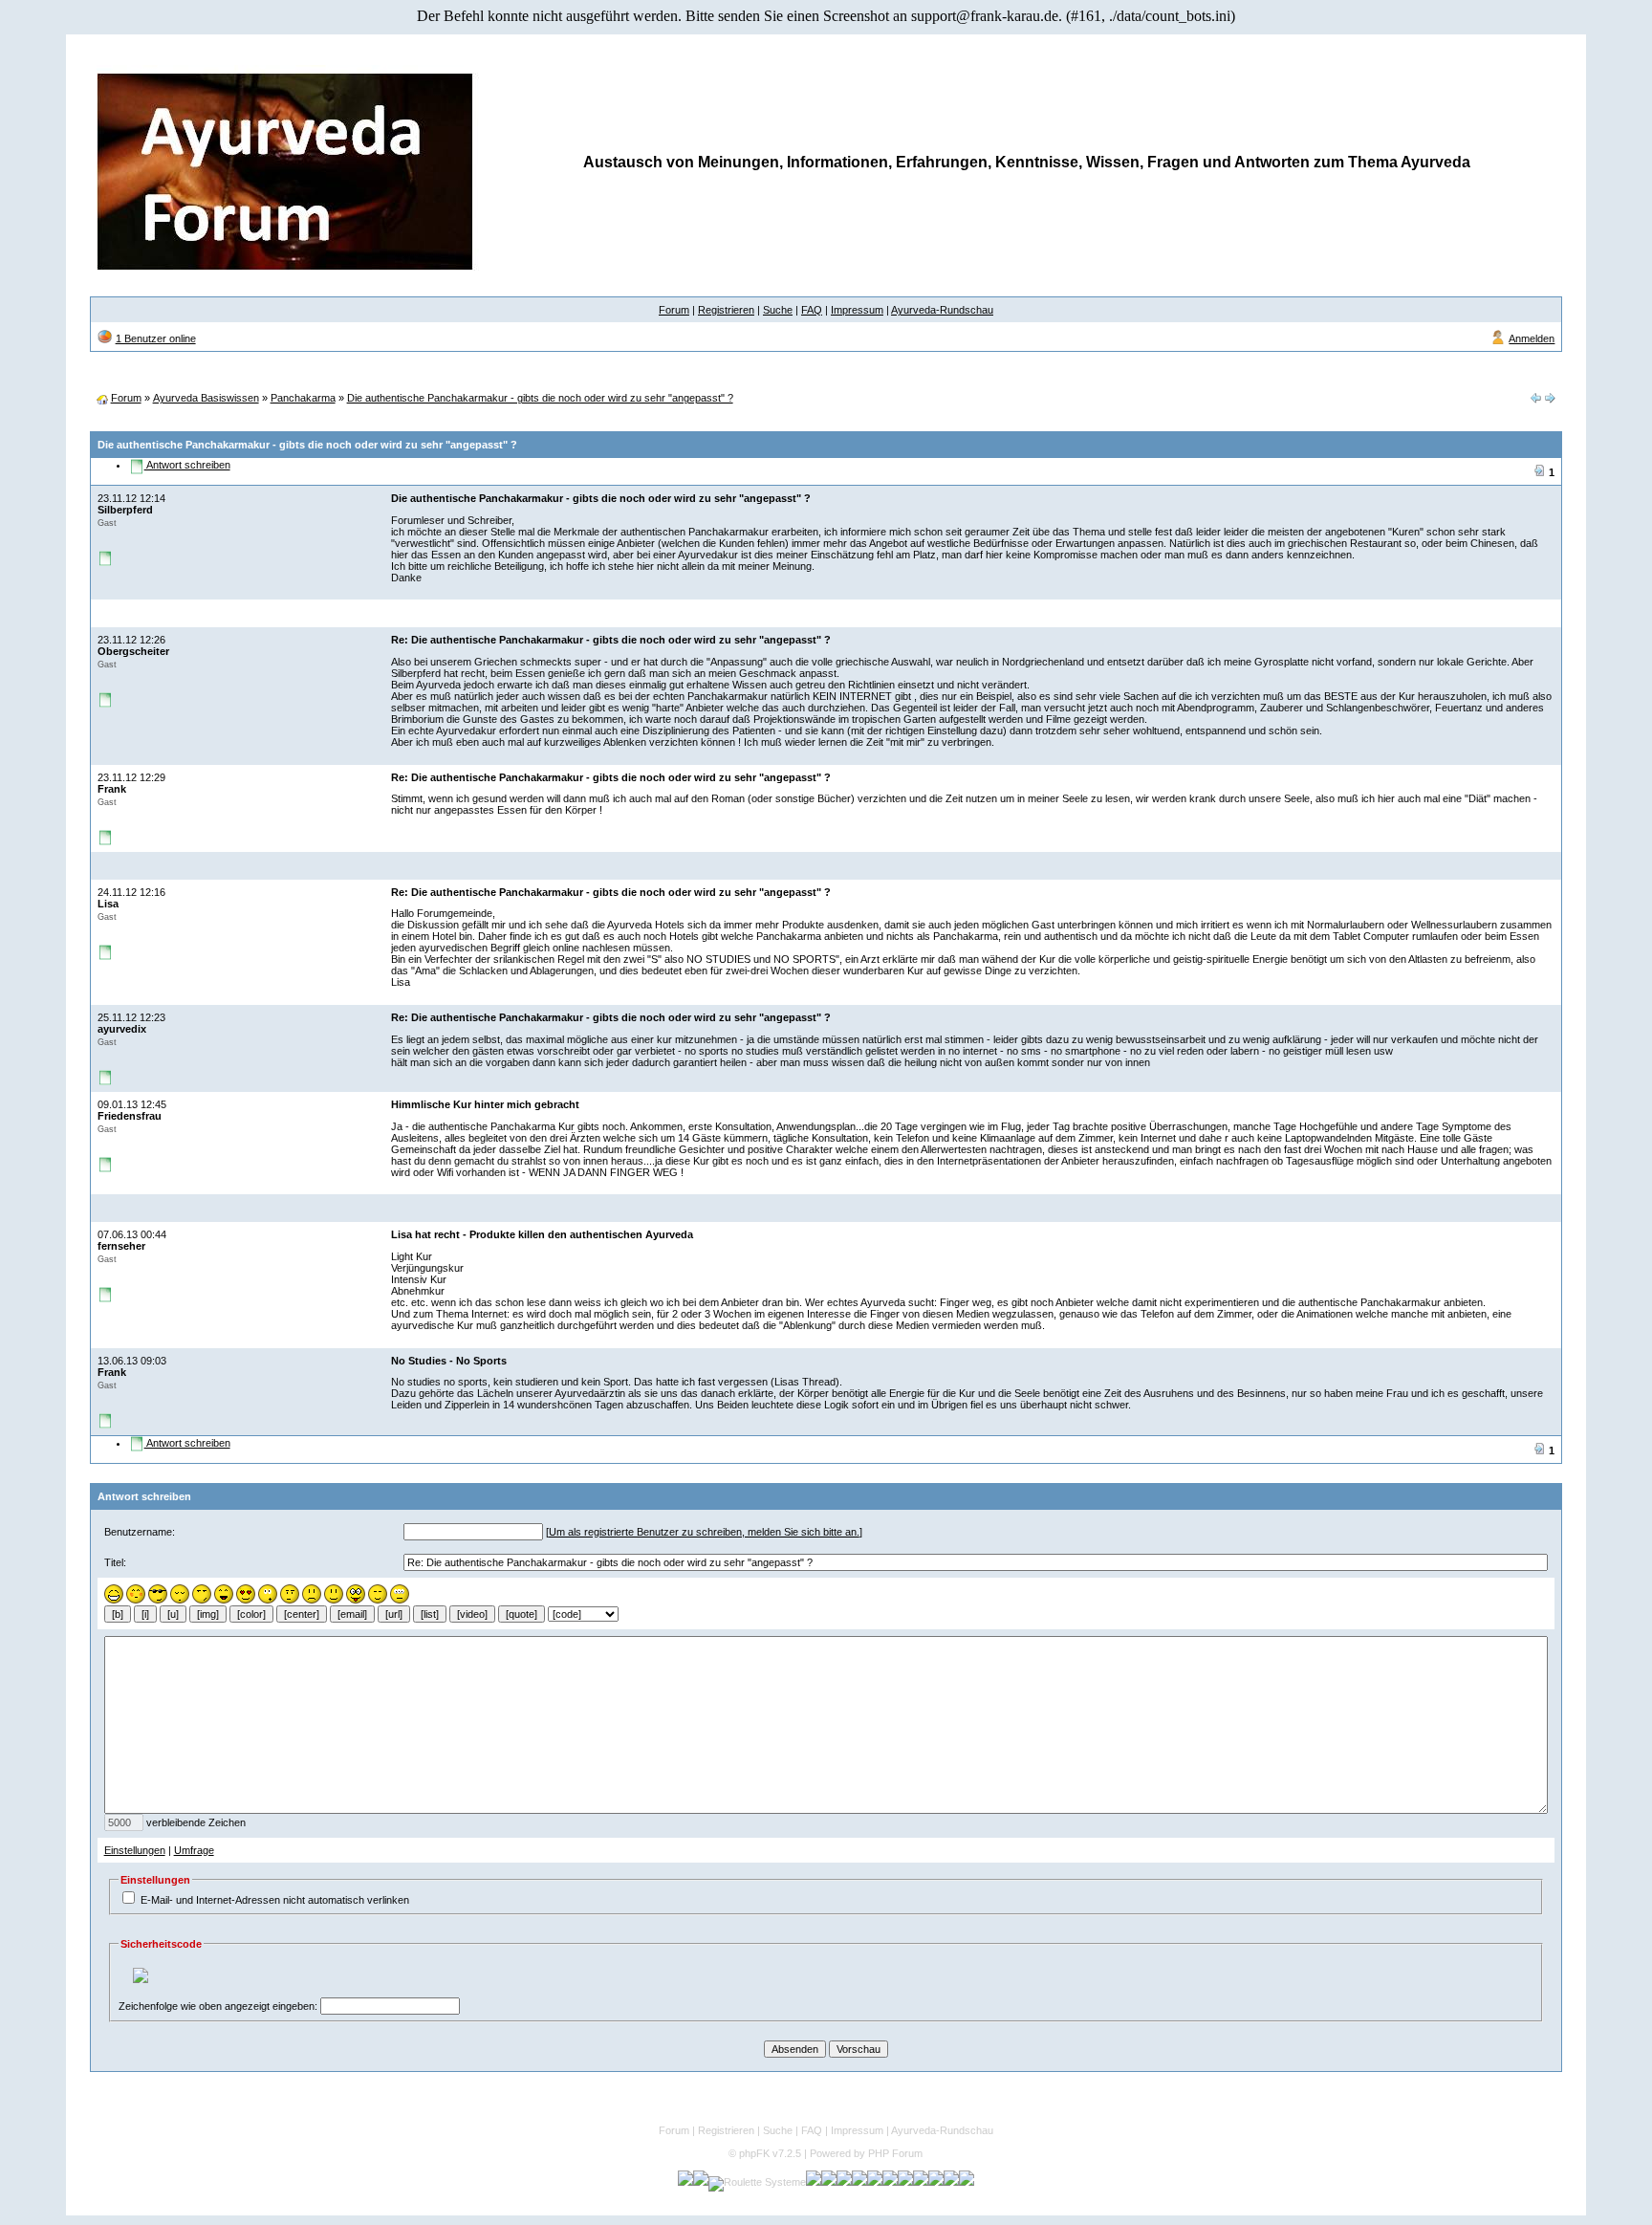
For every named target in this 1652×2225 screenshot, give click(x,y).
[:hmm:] (202, 1600)
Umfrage (194, 1850)
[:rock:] (290, 1600)
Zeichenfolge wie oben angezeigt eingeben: (218, 2006)
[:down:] (180, 1600)
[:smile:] (334, 1600)
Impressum (857, 310)
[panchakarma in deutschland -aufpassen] (1550, 400)
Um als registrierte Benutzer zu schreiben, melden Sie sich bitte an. (704, 1532)
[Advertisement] (826, 378)
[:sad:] (312, 1600)
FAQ (812, 310)
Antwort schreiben (187, 465)
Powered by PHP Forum (866, 2153)
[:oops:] (268, 1600)
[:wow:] (400, 1600)
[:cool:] (158, 1600)
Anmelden (1532, 338)
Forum (674, 310)
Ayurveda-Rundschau (942, 310)
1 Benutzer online (156, 338)
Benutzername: (140, 1532)
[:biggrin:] (114, 1600)
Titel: (115, 1562)
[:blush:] (136, 1600)
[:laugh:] (224, 1600)
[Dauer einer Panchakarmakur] (1535, 400)
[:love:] (246, 1600)
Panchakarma (303, 398)
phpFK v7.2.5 (770, 2153)
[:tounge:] (356, 1600)
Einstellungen (135, 1850)
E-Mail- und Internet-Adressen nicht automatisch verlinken (275, 1900)
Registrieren (726, 310)
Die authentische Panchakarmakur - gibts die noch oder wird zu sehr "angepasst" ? (540, 398)
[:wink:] (378, 1600)
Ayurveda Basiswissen (206, 398)
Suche (778, 310)
